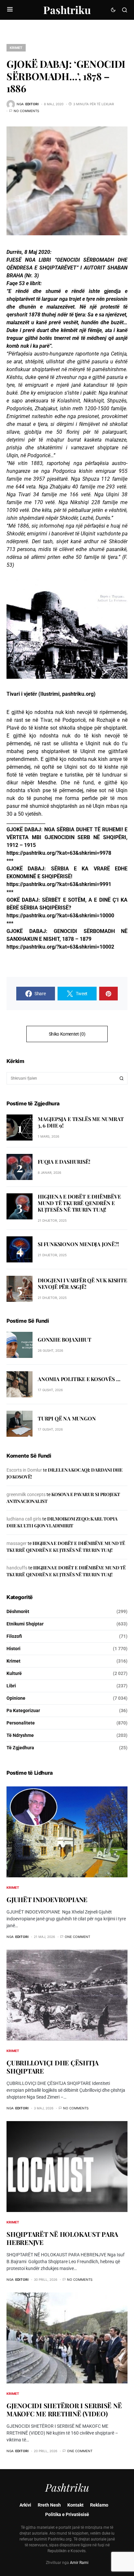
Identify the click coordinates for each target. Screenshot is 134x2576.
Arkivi (25, 2505)
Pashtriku (67, 10)
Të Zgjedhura (20, 1748)
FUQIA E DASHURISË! (64, 1162)
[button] (10, 10)
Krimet (16, 48)
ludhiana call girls (24, 1519)
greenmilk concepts (26, 1494)
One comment (77, 1937)
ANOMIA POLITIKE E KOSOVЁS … (79, 1379)
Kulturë (14, 1673)
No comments (26, 111)
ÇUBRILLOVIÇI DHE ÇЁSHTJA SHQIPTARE (53, 2067)
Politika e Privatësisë (67, 2514)
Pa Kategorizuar (23, 1710)
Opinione (16, 1698)
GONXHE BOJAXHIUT (65, 1339)
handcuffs (17, 1568)
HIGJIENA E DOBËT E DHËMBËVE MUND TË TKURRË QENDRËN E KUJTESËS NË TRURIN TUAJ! (79, 1203)
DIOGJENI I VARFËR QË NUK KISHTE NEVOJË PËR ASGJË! (82, 1283)
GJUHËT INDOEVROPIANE (47, 1899)
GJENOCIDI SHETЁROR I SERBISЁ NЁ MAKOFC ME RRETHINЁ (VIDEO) (64, 2409)
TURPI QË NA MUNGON (67, 1418)
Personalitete (21, 1723)
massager (17, 1543)
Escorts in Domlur (24, 1470)
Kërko (122, 1078)
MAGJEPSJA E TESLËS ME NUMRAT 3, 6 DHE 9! (81, 1122)
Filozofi (14, 1636)
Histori (13, 1649)
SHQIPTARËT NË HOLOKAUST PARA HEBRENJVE (62, 2238)
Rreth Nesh (49, 2505)
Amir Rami (79, 2563)
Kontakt (75, 2505)
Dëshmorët (18, 1611)
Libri (11, 1686)
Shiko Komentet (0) (67, 1034)
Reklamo (99, 2505)
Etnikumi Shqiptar (25, 1624)
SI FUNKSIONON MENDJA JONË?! (78, 1244)
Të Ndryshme (20, 1735)
